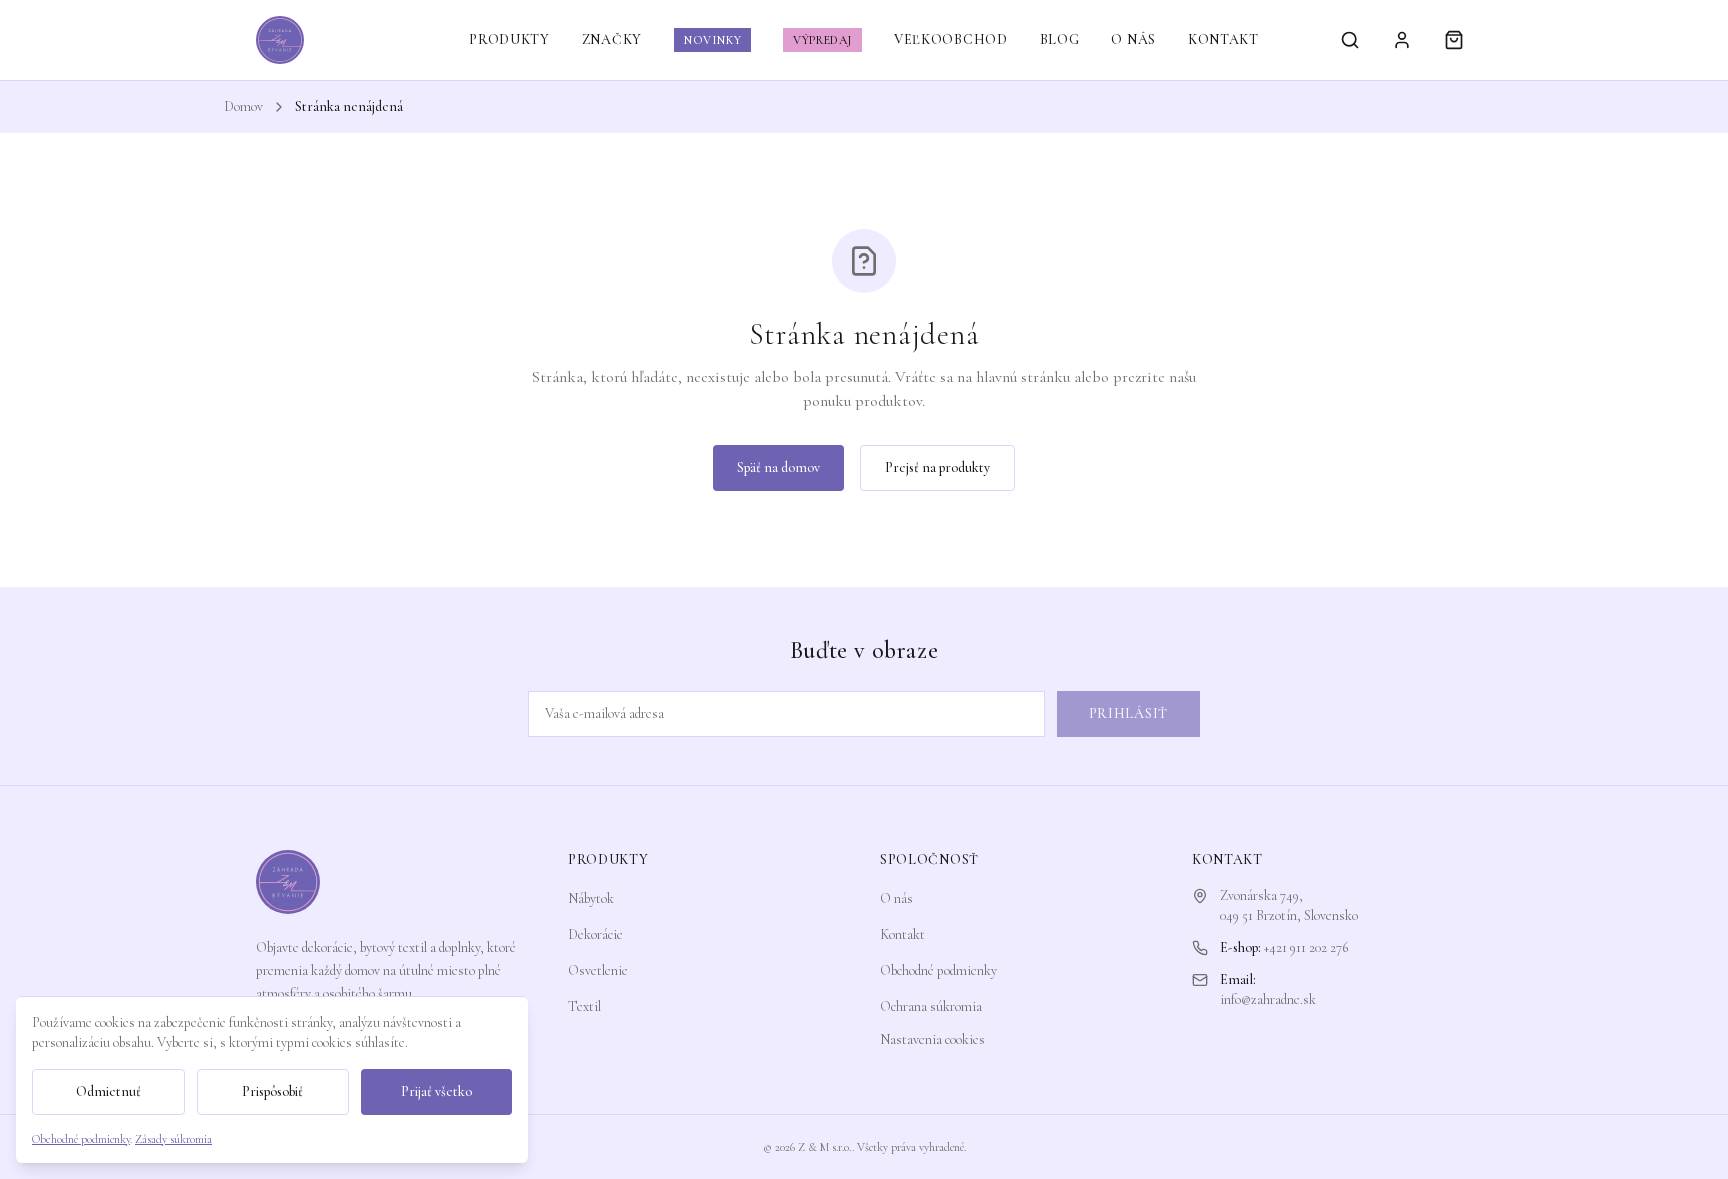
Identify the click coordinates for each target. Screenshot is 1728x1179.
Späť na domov (778, 467)
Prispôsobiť (272, 1091)
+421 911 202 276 (1306, 947)
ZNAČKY (612, 39)
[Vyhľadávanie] (1350, 40)
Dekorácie (595, 934)
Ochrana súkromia (931, 1006)
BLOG (1060, 39)
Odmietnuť (108, 1091)
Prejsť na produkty (937, 467)
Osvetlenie (598, 970)
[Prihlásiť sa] (1402, 40)
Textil (584, 1006)
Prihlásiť (1128, 713)
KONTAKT (1223, 39)
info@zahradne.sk (1268, 999)
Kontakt (902, 934)
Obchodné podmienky (938, 970)
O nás (896, 898)
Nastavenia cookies (932, 1039)
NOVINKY (712, 40)
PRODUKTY (509, 39)
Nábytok (591, 898)
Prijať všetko (436, 1091)
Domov (243, 106)
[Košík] (1454, 40)
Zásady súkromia (173, 1139)
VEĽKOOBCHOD (951, 39)
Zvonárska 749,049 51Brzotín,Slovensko (1289, 905)
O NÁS (1133, 39)
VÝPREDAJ (822, 40)
